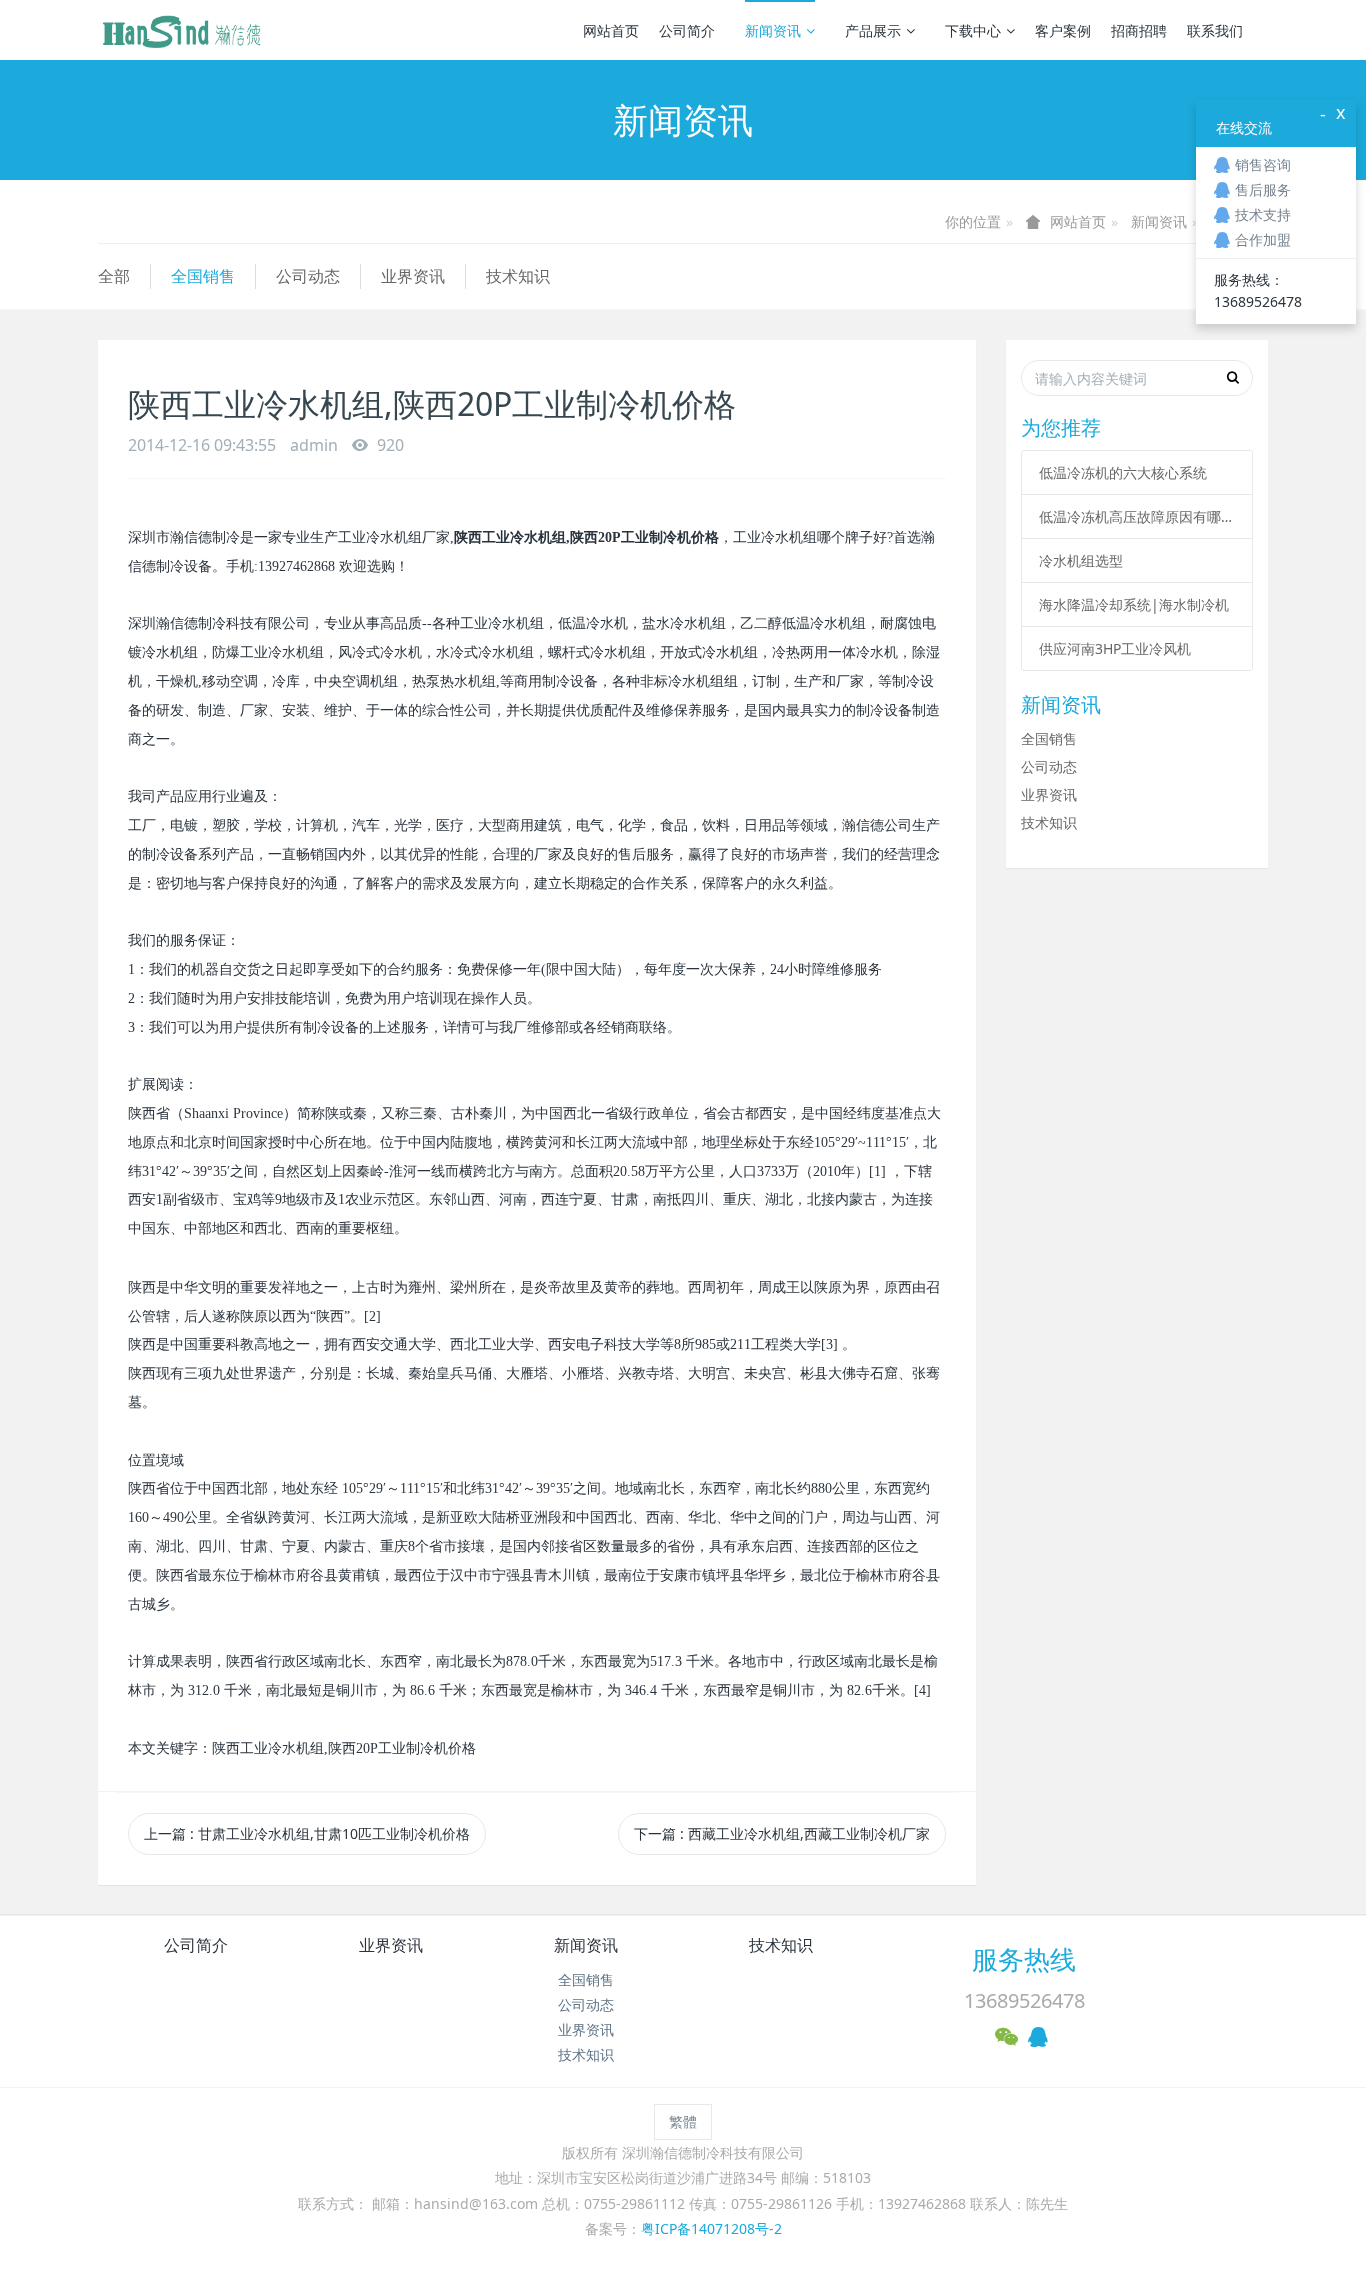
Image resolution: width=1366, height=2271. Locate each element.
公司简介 (687, 30)
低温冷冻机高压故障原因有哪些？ (1137, 516)
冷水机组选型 (1081, 560)
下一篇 (782, 1833)
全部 (114, 276)
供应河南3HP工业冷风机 (1115, 648)
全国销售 (203, 276)
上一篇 (307, 1833)
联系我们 (1215, 30)
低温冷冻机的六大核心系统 (1123, 472)
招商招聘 (1139, 30)
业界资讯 (413, 276)
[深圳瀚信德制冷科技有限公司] (181, 30)
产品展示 (873, 30)
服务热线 (1024, 1959)
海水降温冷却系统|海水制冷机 (1134, 604)
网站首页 (611, 30)
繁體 (683, 2121)
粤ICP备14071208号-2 (711, 2228)
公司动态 (308, 276)
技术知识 (518, 276)
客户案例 (1063, 30)
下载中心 (973, 30)
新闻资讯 (773, 30)
